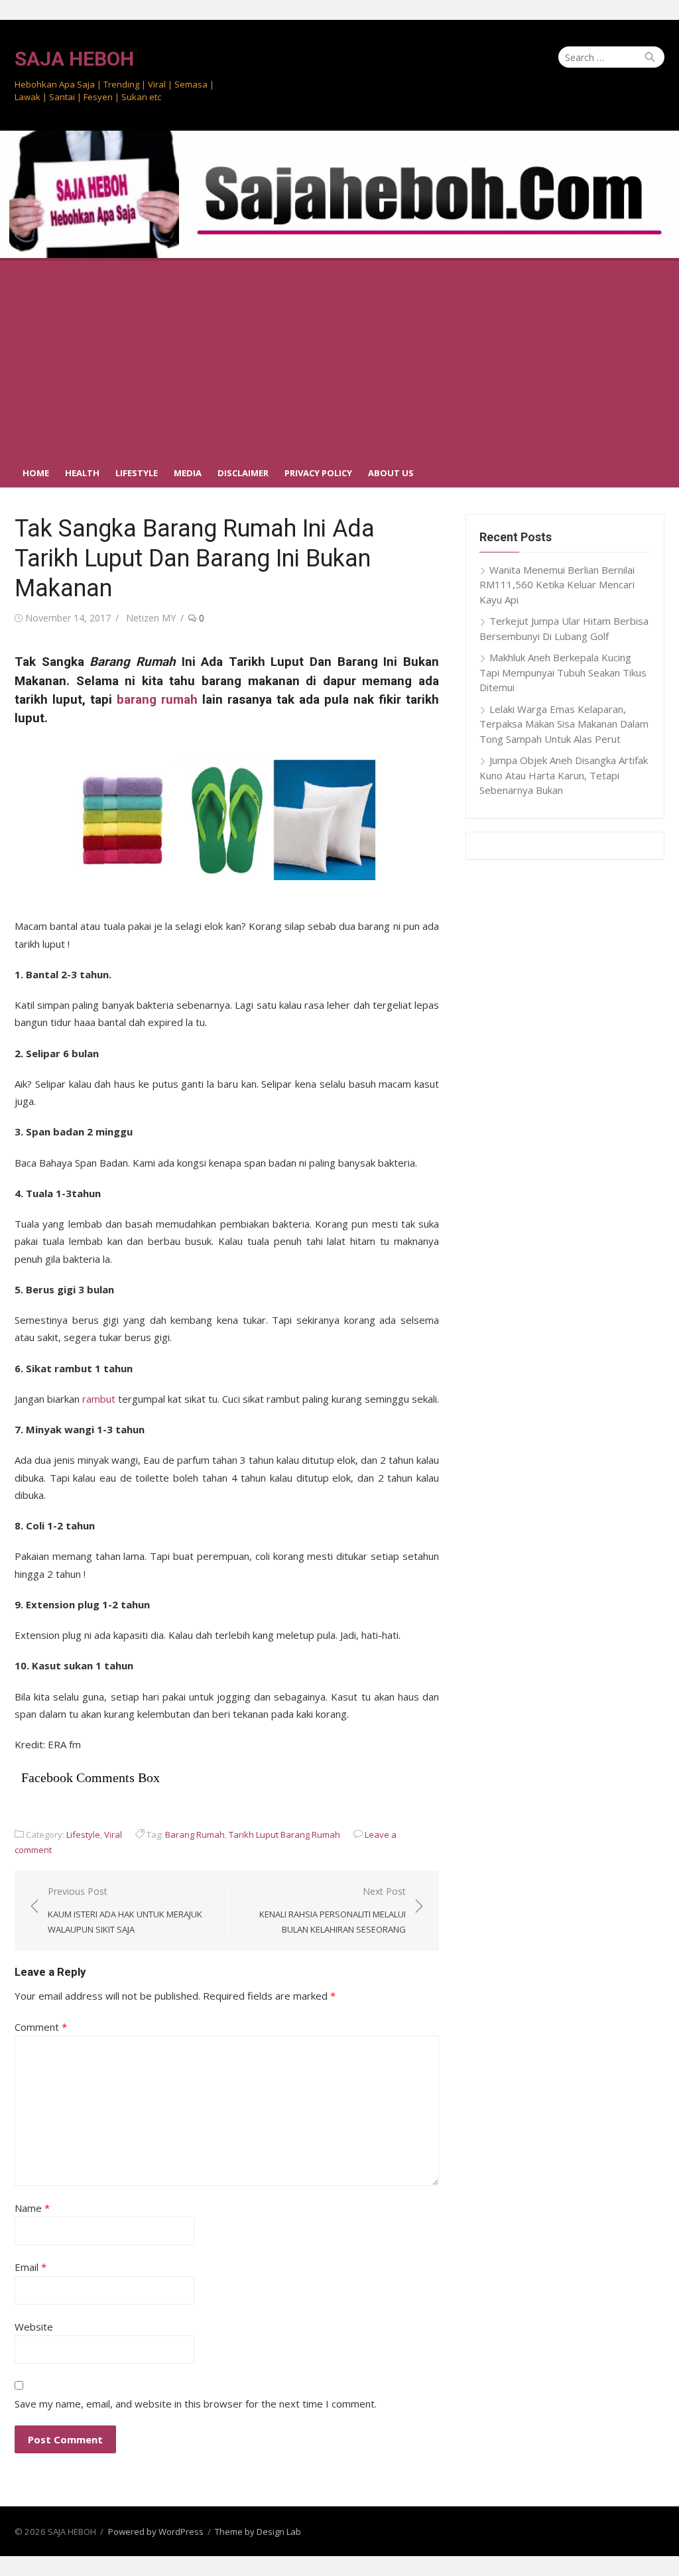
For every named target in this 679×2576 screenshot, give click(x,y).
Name (32, 2208)
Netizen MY (151, 618)
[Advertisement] (339, 357)
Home (36, 473)
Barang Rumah (195, 1835)
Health (82, 473)
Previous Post (125, 1910)
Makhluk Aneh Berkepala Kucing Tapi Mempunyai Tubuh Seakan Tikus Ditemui (563, 672)
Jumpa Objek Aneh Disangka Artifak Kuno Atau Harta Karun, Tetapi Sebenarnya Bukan (564, 775)
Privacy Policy (318, 473)
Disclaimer (243, 473)
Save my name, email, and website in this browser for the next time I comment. (196, 2404)
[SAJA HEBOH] (339, 194)
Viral (113, 1835)
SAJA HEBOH (74, 59)
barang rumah (157, 700)
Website (34, 2327)
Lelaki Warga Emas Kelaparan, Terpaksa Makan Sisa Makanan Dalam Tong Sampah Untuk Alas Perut (564, 724)
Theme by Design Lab (258, 2532)
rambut (99, 1399)
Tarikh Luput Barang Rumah (284, 1835)
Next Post (333, 1910)
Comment (41, 2027)
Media (188, 473)
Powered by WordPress (156, 2532)
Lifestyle (137, 473)
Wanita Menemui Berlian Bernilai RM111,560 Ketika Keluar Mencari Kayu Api (557, 585)
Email (31, 2267)
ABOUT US (391, 473)
